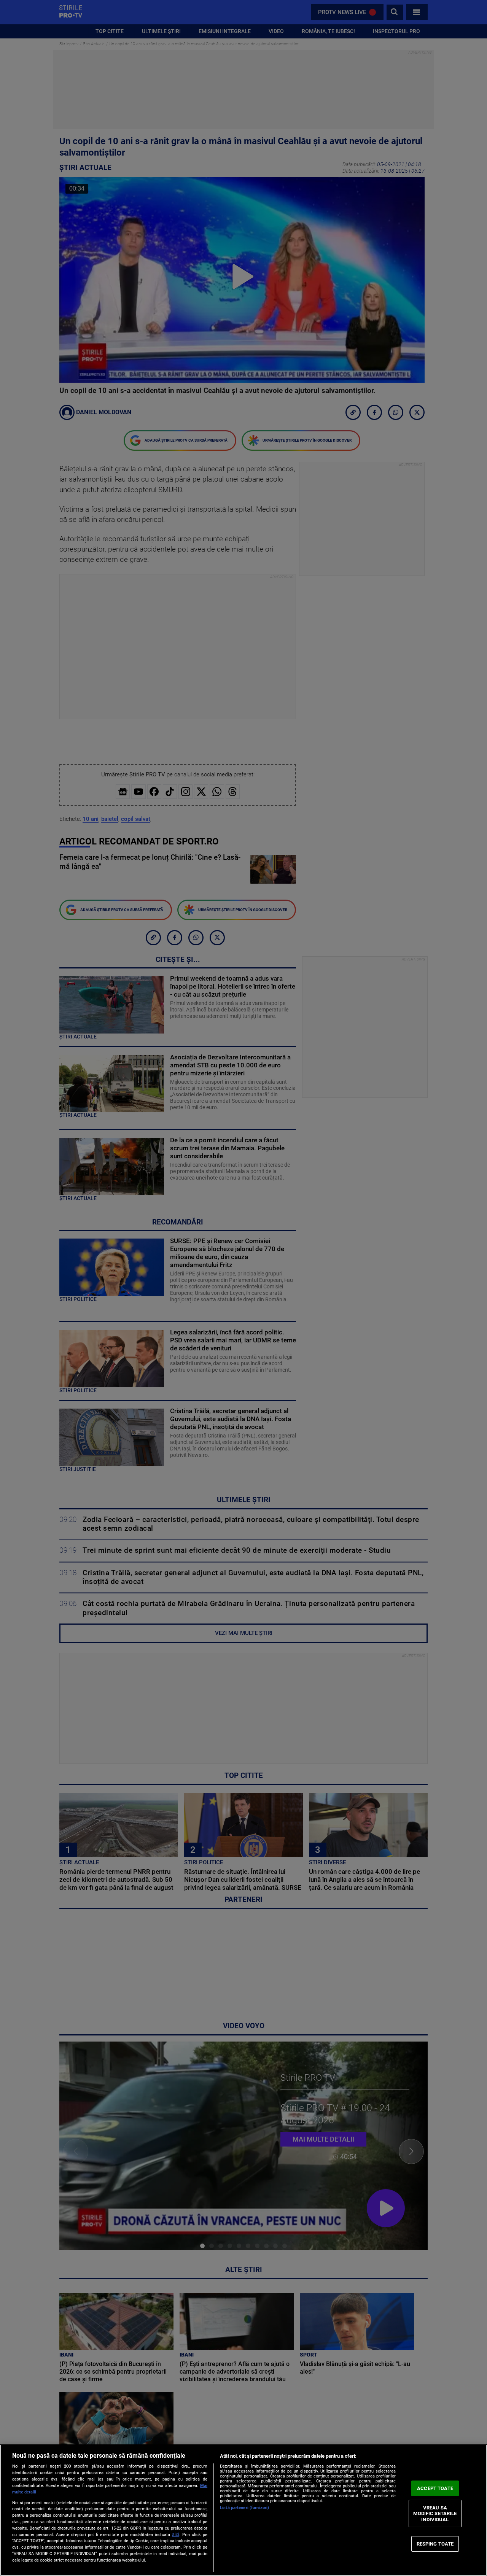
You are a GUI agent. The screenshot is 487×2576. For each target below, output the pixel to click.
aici (176, 2535)
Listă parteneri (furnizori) (244, 2508)
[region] (243, 2510)
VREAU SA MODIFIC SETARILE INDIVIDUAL (435, 2514)
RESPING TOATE (435, 2543)
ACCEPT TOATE (435, 2488)
